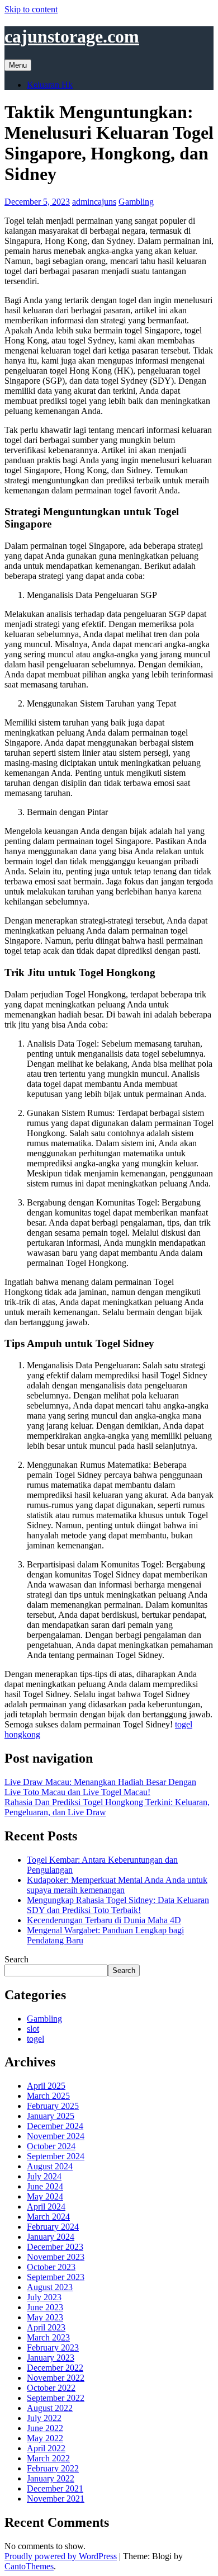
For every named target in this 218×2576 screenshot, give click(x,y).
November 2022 (56, 2378)
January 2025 (51, 2116)
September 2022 (56, 2398)
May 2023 (45, 2317)
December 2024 (55, 2126)
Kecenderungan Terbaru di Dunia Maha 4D (104, 1920)
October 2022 (51, 2388)
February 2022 (53, 2468)
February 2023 (53, 2347)
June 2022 (45, 2428)
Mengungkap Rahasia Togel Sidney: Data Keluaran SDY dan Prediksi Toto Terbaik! (118, 1905)
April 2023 (46, 2327)
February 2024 (53, 2227)
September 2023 (56, 2277)
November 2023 (56, 2257)
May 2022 (45, 2438)
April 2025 (46, 2086)
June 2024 (45, 2186)
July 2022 (44, 2418)
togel (35, 2039)
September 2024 (56, 2156)
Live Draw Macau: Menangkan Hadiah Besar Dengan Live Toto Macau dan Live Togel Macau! (100, 1787)
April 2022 (46, 2448)
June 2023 (45, 2307)
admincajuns (94, 202)
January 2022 (51, 2478)
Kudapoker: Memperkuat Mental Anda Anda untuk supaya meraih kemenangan (117, 1885)
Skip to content (31, 9)
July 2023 (44, 2297)
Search (16, 1959)
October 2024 (51, 2146)
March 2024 (48, 2217)
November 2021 (56, 2499)
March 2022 (48, 2458)
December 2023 (55, 2247)
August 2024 (50, 2166)
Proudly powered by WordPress (61, 2556)
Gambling (136, 202)
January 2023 (51, 2358)
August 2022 (50, 2408)
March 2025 (48, 2096)
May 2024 (45, 2196)
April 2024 (46, 2207)
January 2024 (51, 2237)
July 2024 (44, 2176)
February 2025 (53, 2106)
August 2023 (50, 2287)
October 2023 (51, 2267)
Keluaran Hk (50, 85)
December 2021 (55, 2488)
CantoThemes (29, 2566)
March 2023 (48, 2337)
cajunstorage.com (72, 36)
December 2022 (55, 2368)
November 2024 (56, 2136)
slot (33, 2029)
